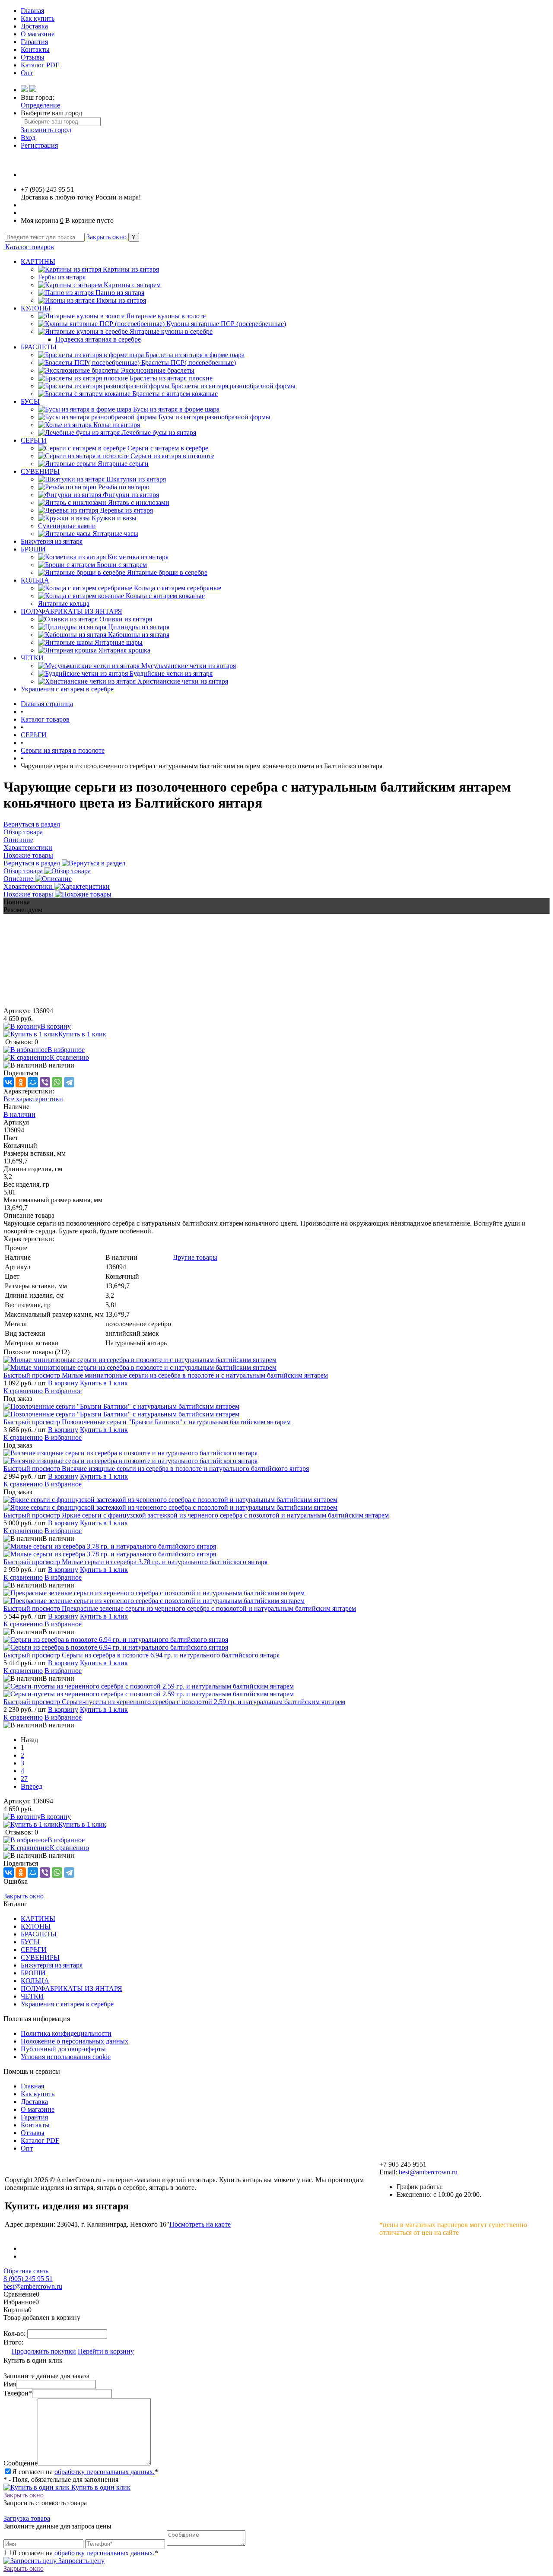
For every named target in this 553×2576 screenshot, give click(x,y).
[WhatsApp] (57, 1082)
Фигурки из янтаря (131, 495)
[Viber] (45, 1082)
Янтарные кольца (64, 604)
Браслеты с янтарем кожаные (175, 394)
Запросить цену (81, 2561)
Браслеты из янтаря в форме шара (195, 355)
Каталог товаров (29, 247)
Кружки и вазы (114, 518)
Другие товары (195, 1257)
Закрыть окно (106, 237)
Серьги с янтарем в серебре (168, 448)
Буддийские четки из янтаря (171, 673)
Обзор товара (24, 871)
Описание (19, 879)
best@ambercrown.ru (428, 2172)
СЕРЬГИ (34, 440)
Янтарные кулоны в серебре (171, 331)
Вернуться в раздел (33, 863)
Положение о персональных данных (75, 2041)
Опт (27, 73)
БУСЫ (30, 401)
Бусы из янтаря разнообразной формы (215, 417)
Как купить (38, 18)
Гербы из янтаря (62, 277)
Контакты (35, 49)
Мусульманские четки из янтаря (189, 666)
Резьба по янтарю (124, 487)
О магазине (38, 34)
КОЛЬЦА (35, 580)
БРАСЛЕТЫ (39, 347)
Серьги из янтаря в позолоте (172, 456)
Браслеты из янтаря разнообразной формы (233, 386)
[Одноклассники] (21, 1082)
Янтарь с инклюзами (139, 502)
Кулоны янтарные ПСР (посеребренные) (226, 324)
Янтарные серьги (123, 464)
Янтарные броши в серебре (167, 572)
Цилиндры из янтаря (139, 627)
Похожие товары (29, 894)
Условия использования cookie (66, 2057)
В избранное (66, 1050)
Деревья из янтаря (126, 510)
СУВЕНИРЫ (40, 471)
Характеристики (29, 886)
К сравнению (69, 1057)
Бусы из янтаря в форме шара (176, 409)
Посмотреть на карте (200, 2224)
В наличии (19, 1114)
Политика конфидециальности (66, 2033)
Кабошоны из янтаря (139, 635)
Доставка (34, 26)
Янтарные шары (119, 642)
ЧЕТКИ (32, 658)
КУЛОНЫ (36, 308)
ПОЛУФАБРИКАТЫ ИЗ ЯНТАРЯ (72, 611)
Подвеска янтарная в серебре (98, 339)
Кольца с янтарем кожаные (165, 596)
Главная (32, 11)
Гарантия (34, 42)
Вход (28, 138)
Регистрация (39, 145)
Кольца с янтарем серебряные (178, 588)
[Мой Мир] (33, 1082)
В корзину (56, 1026)
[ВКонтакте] (9, 1082)
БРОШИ (33, 549)
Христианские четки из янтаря (183, 681)
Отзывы (33, 57)
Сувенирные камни (67, 526)
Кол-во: (15, 2334)
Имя (10, 2384)
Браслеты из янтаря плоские (171, 378)
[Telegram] (69, 1082)
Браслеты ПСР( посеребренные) (189, 363)
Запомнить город (46, 130)
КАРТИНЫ (38, 261)
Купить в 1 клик (82, 1034)
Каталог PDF (40, 65)
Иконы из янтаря (121, 300)
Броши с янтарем (122, 565)
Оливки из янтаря (126, 619)
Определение (40, 105)
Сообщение (21, 2463)
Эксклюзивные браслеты (157, 370)
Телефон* (18, 2393)
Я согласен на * (85, 2472)
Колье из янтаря (117, 425)
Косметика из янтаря (138, 557)
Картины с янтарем (132, 285)
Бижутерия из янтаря (52, 541)
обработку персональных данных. (105, 2472)
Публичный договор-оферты (63, 2049)
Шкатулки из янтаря (136, 479)
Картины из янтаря (131, 269)
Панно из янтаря (120, 293)
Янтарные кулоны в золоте (166, 316)
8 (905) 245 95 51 (28, 2279)
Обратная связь (26, 2271)
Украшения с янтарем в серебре (67, 689)
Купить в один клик (100, 2487)
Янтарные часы (115, 534)
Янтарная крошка (124, 650)
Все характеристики (33, 1099)
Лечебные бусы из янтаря (159, 433)
